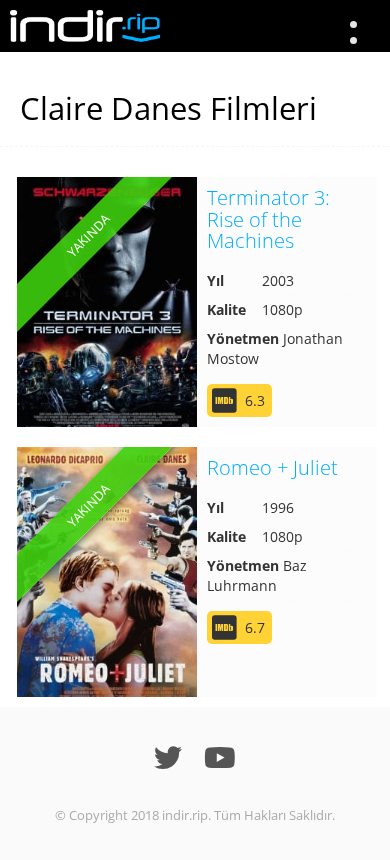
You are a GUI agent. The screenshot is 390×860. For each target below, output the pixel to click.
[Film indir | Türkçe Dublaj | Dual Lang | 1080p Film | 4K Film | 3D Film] (85, 26)
